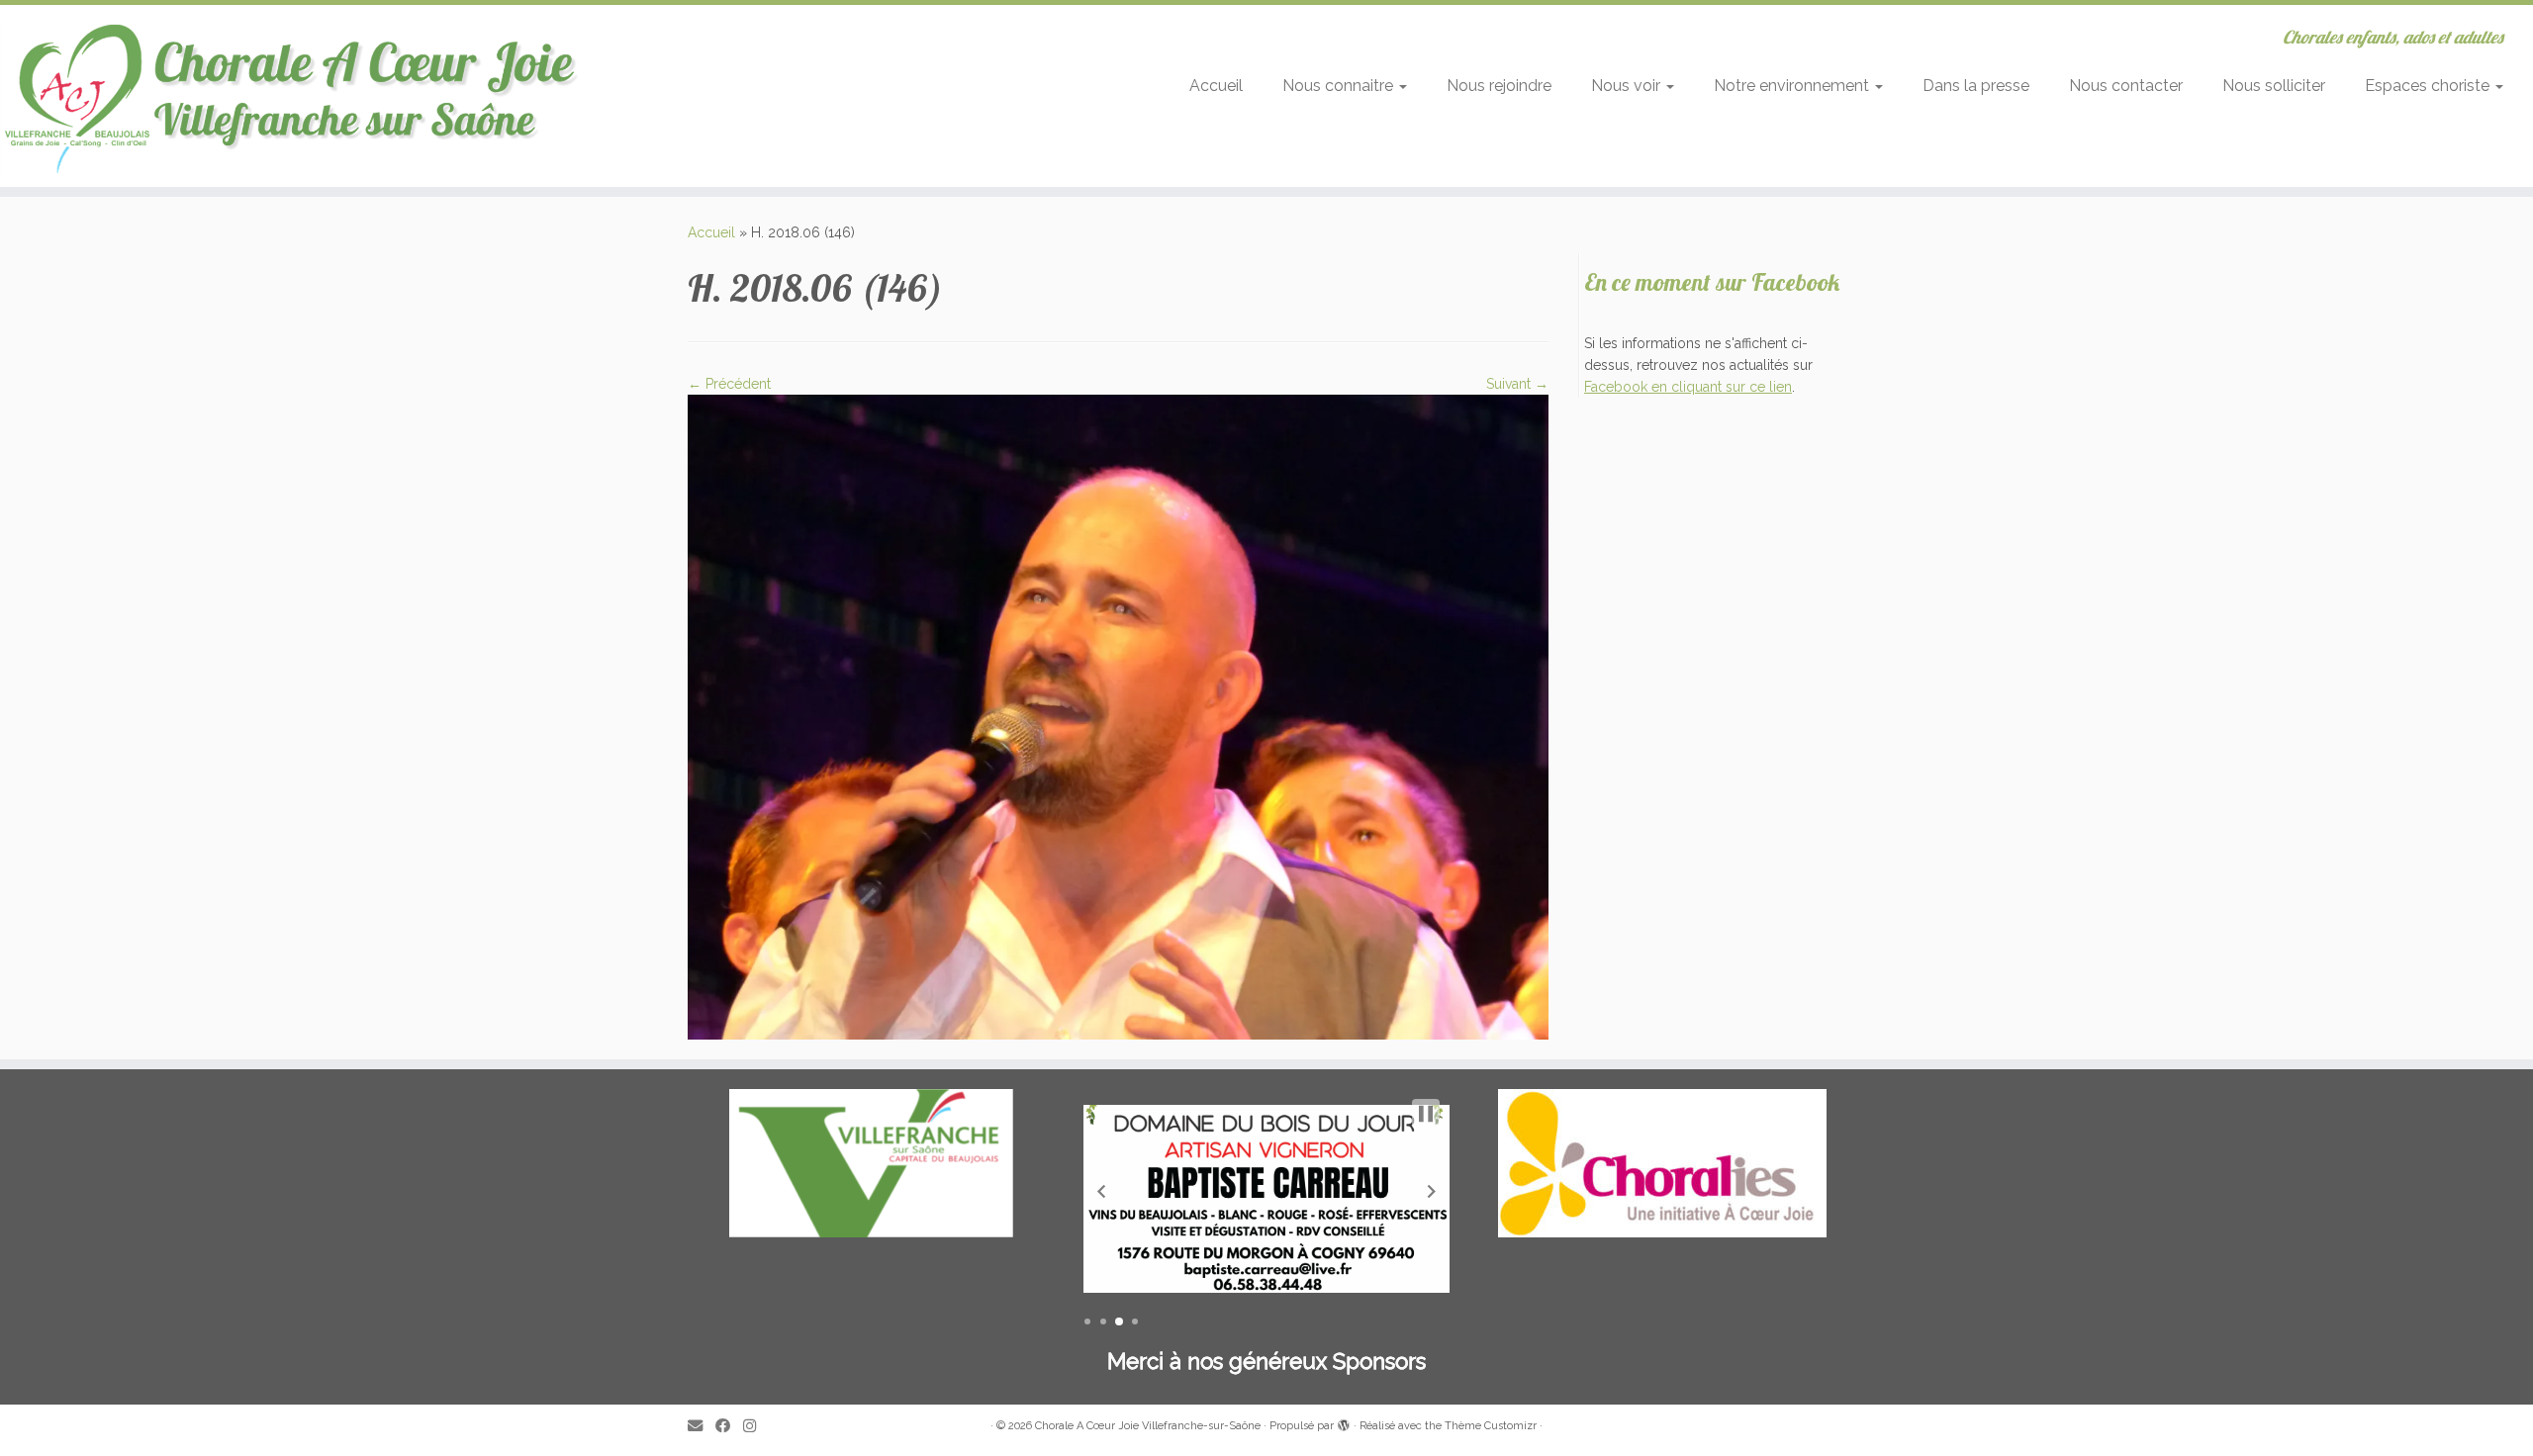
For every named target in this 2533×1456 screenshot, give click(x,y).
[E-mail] (702, 1427)
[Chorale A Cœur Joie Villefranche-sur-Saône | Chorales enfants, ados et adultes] (292, 96)
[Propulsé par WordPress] (1344, 1422)
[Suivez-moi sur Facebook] (729, 1427)
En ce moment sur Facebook (1712, 282)
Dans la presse (1976, 86)
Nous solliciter (2274, 86)
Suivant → (1517, 384)
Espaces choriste (2429, 86)
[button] (1101, 1191)
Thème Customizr (1491, 1426)
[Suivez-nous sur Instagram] (756, 1427)
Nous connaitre (1340, 86)
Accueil (1216, 86)
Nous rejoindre (1499, 86)
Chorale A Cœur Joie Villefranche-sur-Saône (1148, 1426)
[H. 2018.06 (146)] (1118, 716)
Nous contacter (2126, 86)
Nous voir (1628, 86)
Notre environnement (1793, 86)
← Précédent (729, 384)
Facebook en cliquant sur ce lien (1688, 387)
